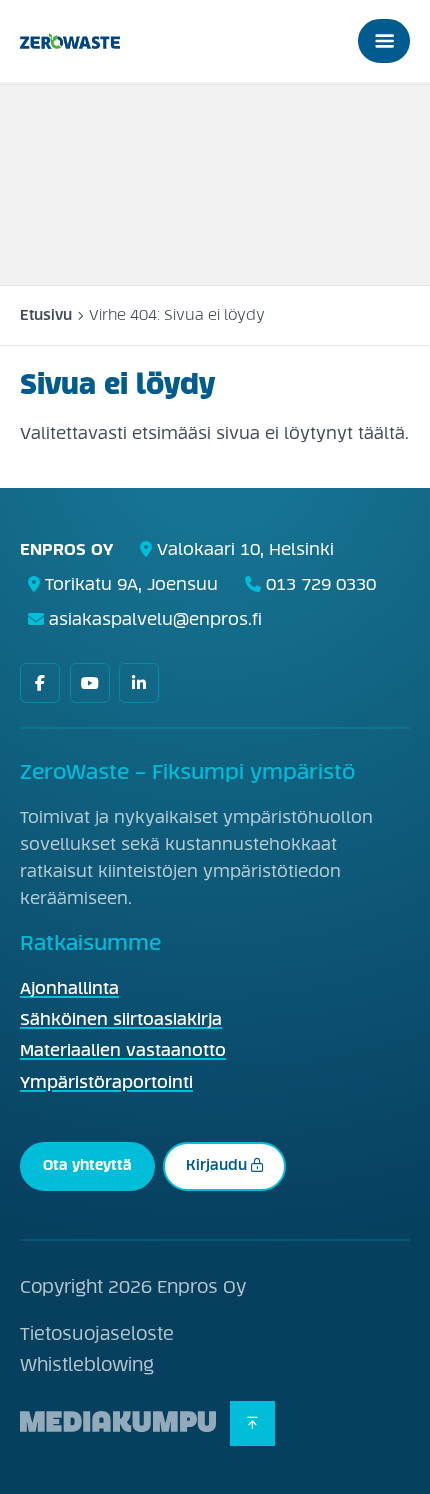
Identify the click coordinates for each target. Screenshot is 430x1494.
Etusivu (46, 315)
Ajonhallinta (69, 988)
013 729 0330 (321, 584)
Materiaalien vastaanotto (123, 1050)
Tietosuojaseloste (97, 1334)
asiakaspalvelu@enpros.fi (155, 619)
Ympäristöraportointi (106, 1082)
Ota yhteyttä (87, 1165)
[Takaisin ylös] (252, 1423)
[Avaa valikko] (384, 41)
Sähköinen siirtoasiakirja (121, 1019)
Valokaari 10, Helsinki (245, 549)
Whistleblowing (87, 1365)
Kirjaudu (216, 1165)
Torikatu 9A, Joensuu (131, 584)
